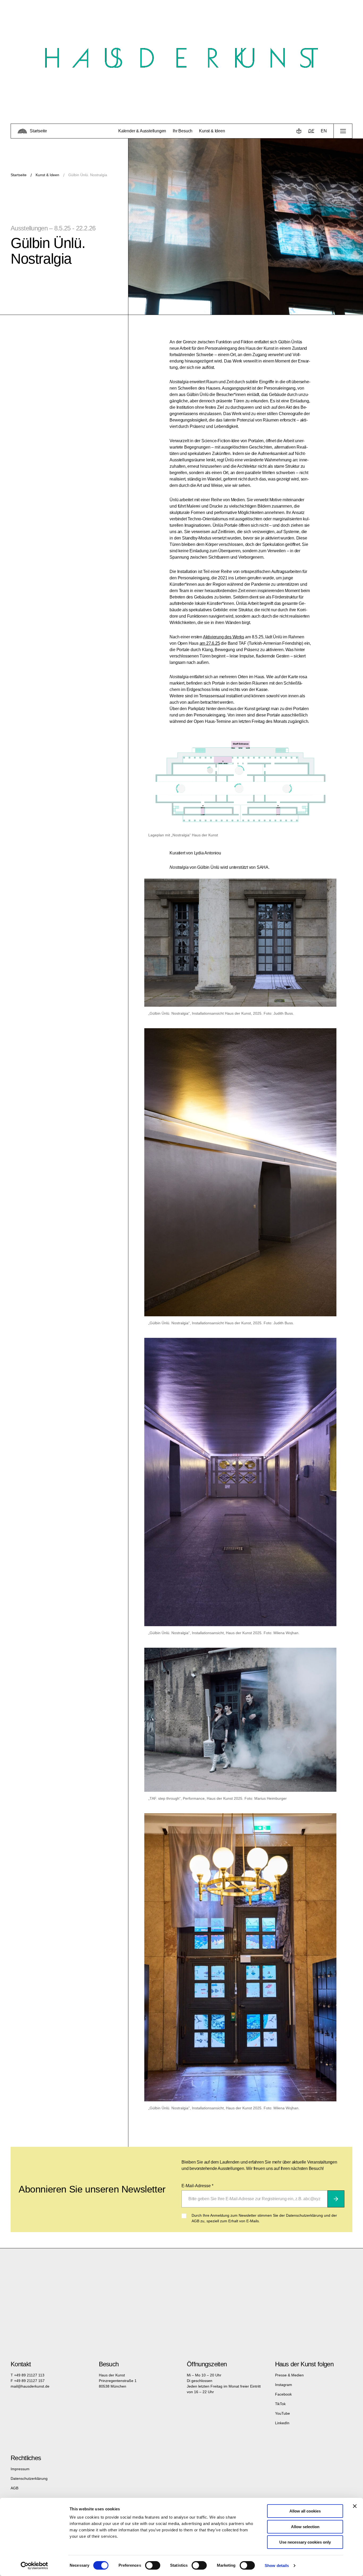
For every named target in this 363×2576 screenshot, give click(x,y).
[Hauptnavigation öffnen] (343, 131)
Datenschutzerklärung (29, 2478)
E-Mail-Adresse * (197, 2186)
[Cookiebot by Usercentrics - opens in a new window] (34, 2566)
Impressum (20, 2469)
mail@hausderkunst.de (30, 2386)
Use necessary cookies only (305, 2542)
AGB (14, 2488)
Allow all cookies (305, 2511)
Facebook (283, 2394)
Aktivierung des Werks (224, 637)
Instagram (284, 2385)
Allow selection (305, 2527)
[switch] (153, 2565)
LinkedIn (282, 2423)
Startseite (19, 175)
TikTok (280, 2404)
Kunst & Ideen (47, 175)
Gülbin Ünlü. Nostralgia (88, 175)
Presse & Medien (289, 2375)
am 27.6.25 (210, 643)
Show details (277, 2566)
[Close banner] (355, 2506)
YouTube (282, 2413)
